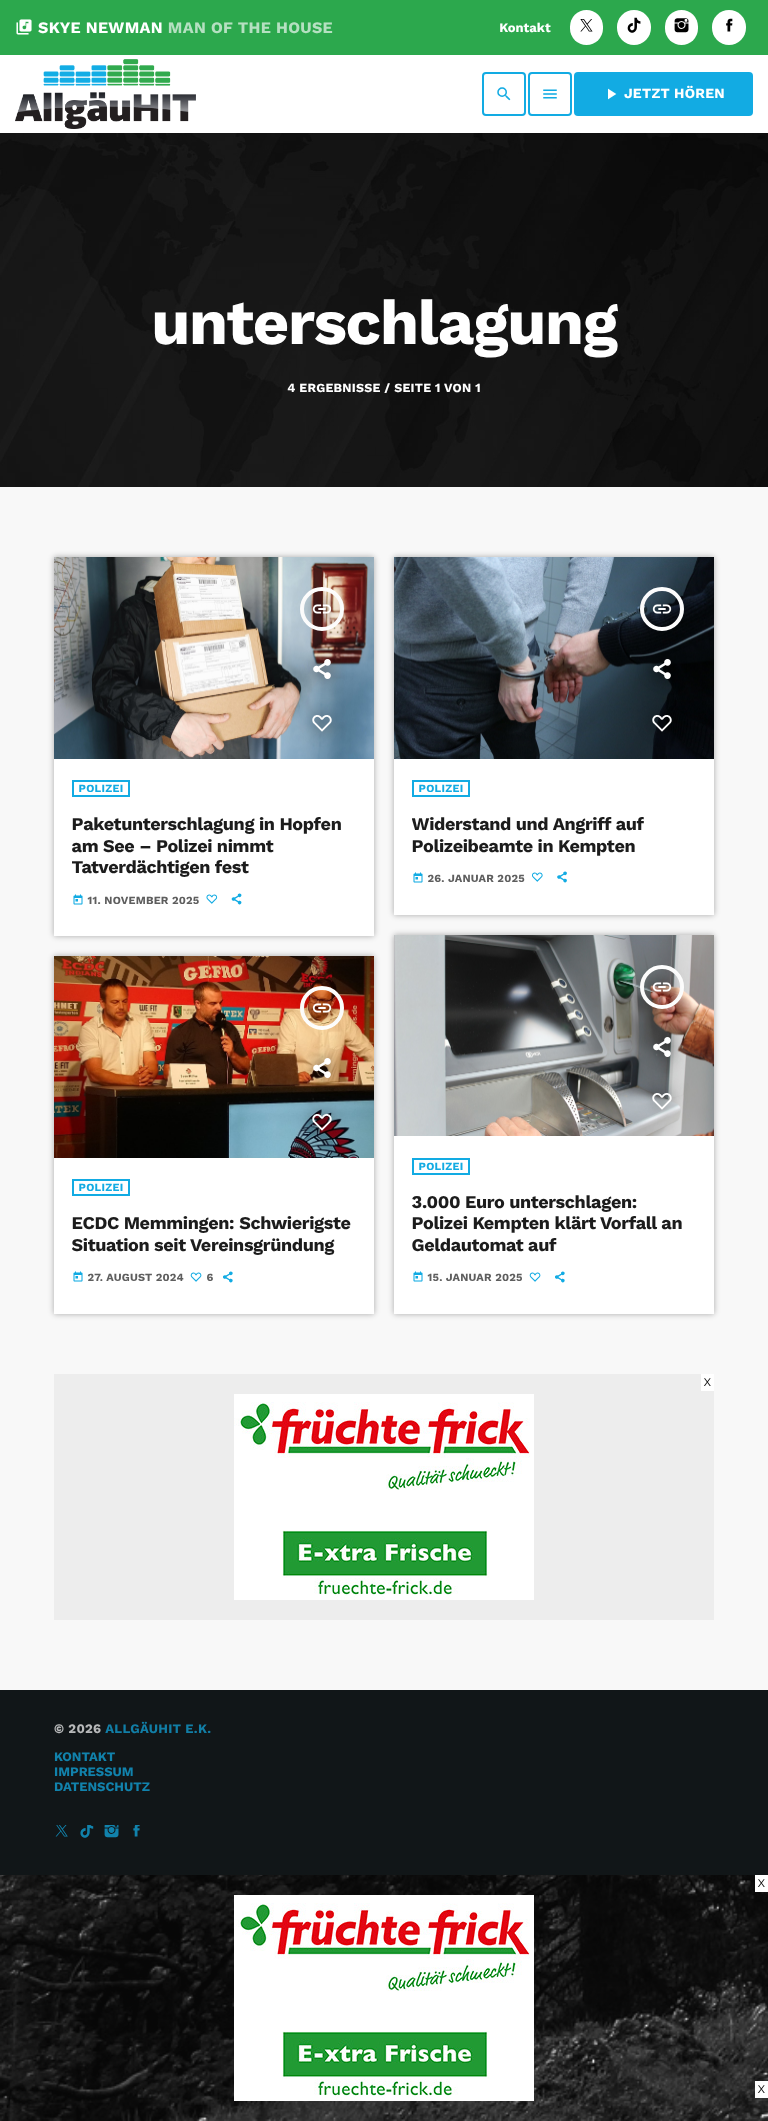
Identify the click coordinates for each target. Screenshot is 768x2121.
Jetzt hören (663, 94)
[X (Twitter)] (587, 27)
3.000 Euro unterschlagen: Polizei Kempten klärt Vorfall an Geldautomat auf (547, 1224)
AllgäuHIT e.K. (158, 1729)
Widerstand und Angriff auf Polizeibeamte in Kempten (528, 835)
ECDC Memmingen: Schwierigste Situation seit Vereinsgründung (211, 1234)
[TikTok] (634, 27)
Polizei (101, 788)
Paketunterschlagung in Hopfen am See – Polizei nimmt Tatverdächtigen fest (207, 846)
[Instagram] (682, 27)
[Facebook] (729, 27)
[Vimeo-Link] (105, 94)
